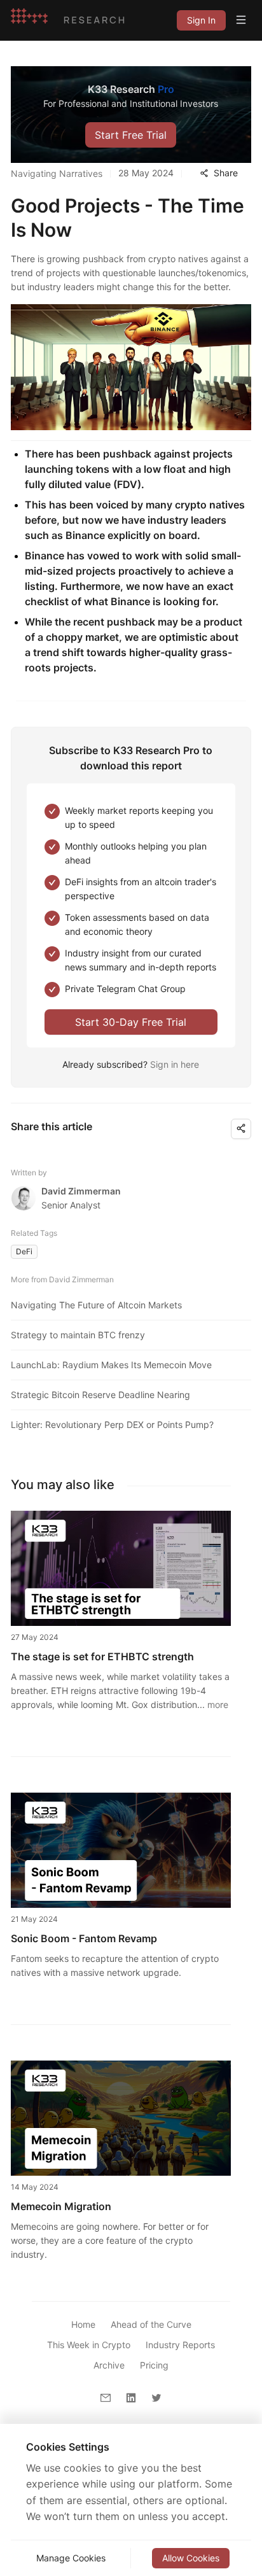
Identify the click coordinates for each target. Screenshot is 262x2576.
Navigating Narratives (57, 173)
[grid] (201, 20)
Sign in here (175, 1064)
